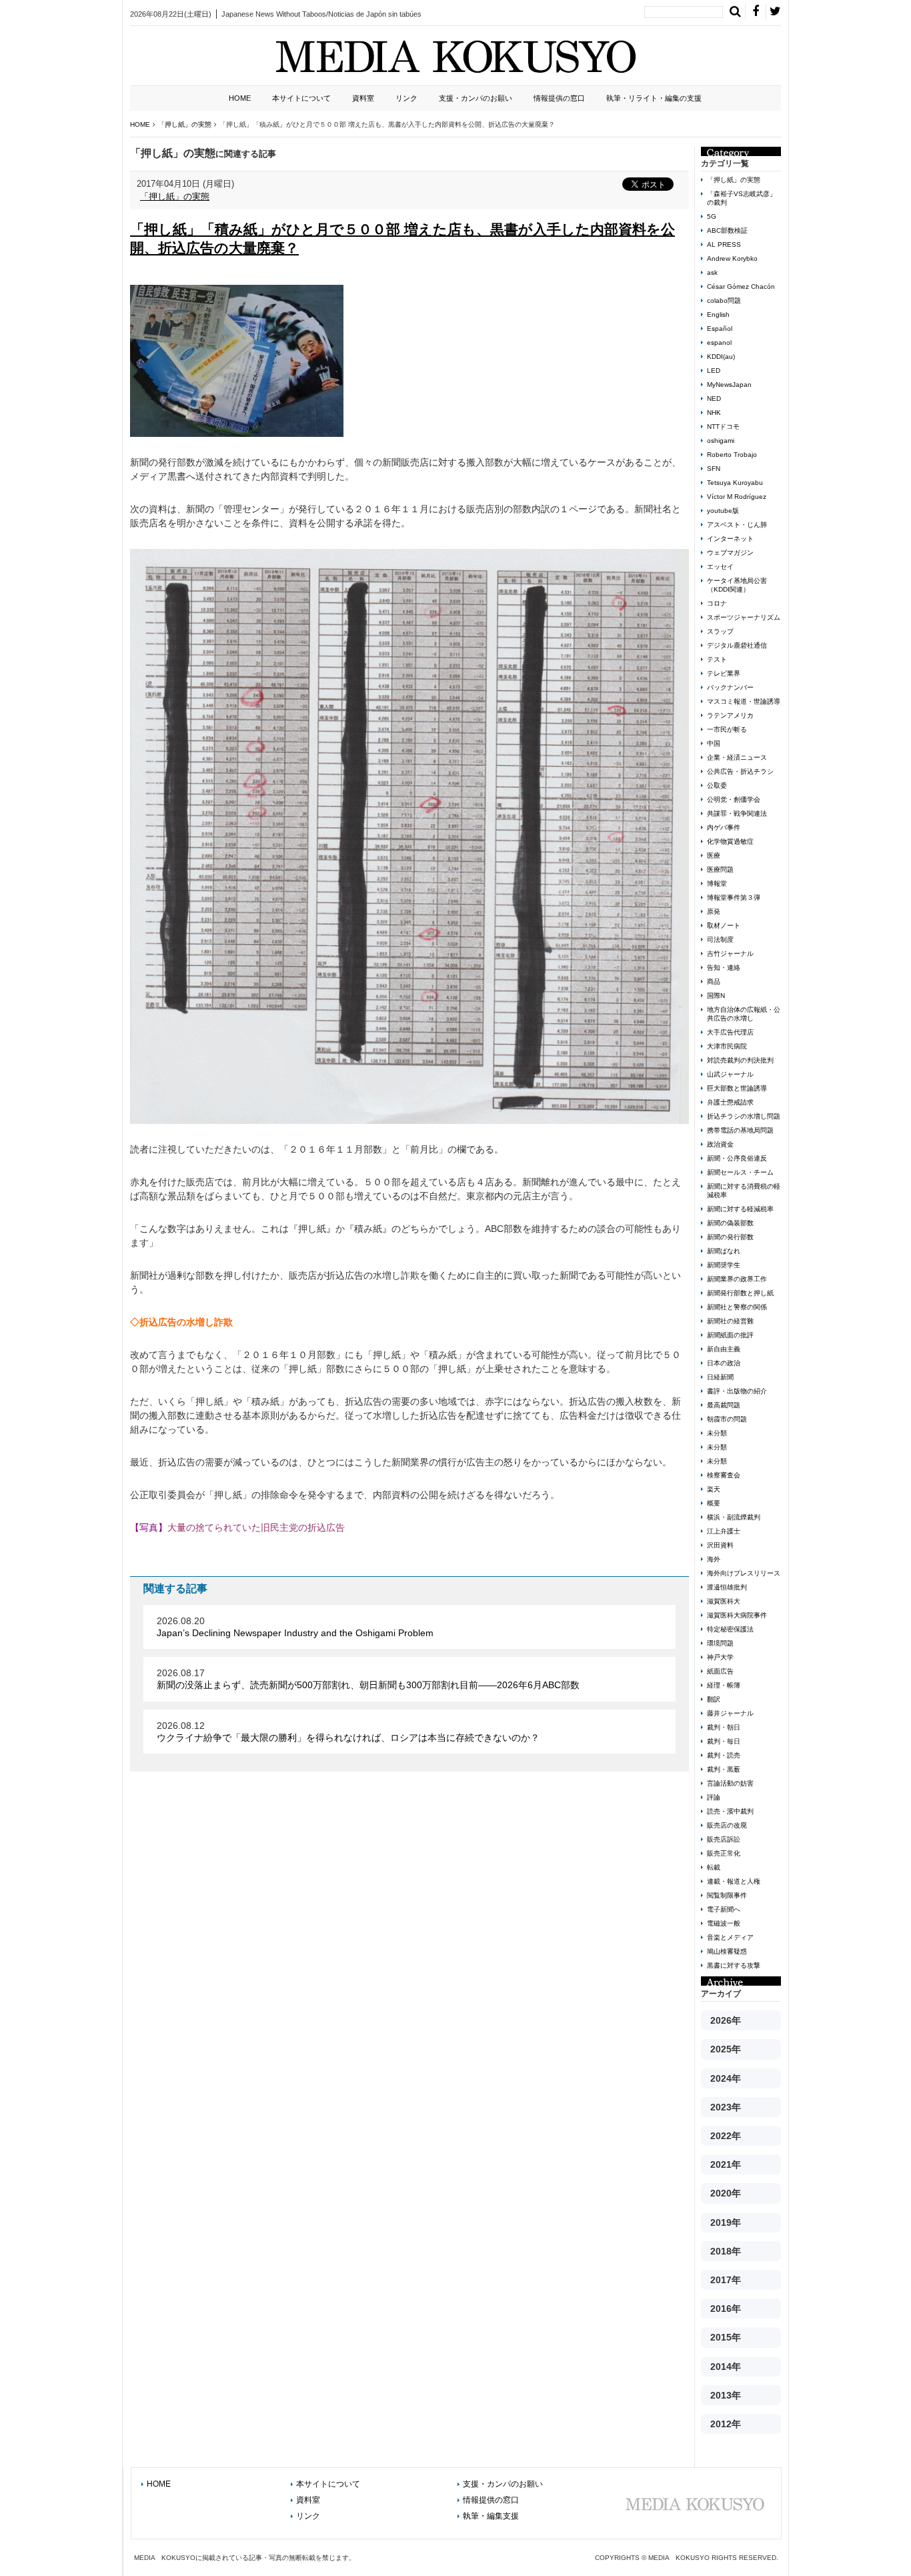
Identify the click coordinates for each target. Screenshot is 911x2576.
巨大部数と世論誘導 (737, 1088)
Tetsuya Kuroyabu (735, 483)
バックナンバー (730, 687)
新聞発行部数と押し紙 (740, 1293)
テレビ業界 (724, 673)
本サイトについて (301, 98)
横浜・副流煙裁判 (734, 1517)
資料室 (363, 98)
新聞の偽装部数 (730, 1223)
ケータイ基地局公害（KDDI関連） (737, 585)
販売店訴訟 (724, 1839)
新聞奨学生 (724, 1265)
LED (714, 371)
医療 (714, 855)
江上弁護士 (724, 1531)
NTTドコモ (723, 427)
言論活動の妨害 (730, 1783)
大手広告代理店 (730, 1032)
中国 (714, 743)
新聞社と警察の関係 (737, 1307)
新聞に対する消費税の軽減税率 (744, 1191)
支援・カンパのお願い (476, 98)
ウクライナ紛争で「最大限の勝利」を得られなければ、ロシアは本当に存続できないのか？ (348, 1738)
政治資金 (720, 1144)
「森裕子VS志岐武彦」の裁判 (742, 198)
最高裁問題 (724, 1405)
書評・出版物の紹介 (737, 1391)
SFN (714, 469)
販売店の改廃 (727, 1825)
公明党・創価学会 (734, 799)
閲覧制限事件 (727, 1895)
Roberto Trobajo (732, 455)
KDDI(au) (721, 357)
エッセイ (720, 567)
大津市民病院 (727, 1046)
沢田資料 (720, 1545)
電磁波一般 (724, 1923)
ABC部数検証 (727, 230)
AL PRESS (724, 244)
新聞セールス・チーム (740, 1172)
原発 (714, 911)
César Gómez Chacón (741, 286)
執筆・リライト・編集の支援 (654, 98)
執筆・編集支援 (491, 2516)
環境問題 (720, 1643)
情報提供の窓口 (559, 98)
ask (712, 272)
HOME (240, 98)
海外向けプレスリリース (744, 1573)
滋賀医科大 (724, 1601)
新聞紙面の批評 (730, 1335)
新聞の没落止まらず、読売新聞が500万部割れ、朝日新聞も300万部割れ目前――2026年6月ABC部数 (368, 1685)
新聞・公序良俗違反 (737, 1158)
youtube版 (723, 511)
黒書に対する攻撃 (734, 1965)
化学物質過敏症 (730, 841)
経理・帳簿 (724, 1685)
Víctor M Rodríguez (737, 497)
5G (712, 216)
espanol (719, 343)
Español (720, 329)
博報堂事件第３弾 (734, 897)
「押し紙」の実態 (175, 196)
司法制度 (720, 939)
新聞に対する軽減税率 (740, 1209)
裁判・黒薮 (724, 1769)
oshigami (721, 441)
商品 (714, 982)
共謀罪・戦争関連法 (737, 813)
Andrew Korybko (732, 258)
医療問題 (720, 869)
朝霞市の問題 (727, 1419)
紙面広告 (720, 1671)
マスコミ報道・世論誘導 (744, 701)
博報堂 (717, 883)
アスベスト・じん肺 (737, 525)
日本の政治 (724, 1363)
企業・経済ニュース (737, 757)
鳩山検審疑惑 (727, 1951)
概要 (714, 1503)
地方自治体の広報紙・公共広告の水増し (744, 1014)
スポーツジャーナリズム (744, 617)
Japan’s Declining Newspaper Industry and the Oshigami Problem (295, 1633)
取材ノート (724, 925)
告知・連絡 (724, 968)
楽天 (714, 1489)
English (718, 314)
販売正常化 (724, 1853)
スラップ (720, 631)
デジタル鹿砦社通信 (737, 645)
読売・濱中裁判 (730, 1811)
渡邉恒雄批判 (727, 1587)
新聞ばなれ (724, 1251)
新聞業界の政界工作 (737, 1279)
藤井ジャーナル (730, 1713)
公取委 (717, 785)
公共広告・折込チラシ (740, 771)
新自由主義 (724, 1349)
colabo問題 (724, 300)
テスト (717, 659)
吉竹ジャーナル (730, 953)
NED (714, 399)
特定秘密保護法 (730, 1629)
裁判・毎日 (724, 1741)
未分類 (717, 1433)
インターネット (730, 539)
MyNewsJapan (729, 385)
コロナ (717, 603)
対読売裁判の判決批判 (740, 1060)
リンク (406, 98)
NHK (714, 413)
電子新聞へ (724, 1909)
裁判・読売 (724, 1755)
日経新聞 (720, 1377)
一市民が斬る (727, 729)
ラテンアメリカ (730, 715)
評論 (714, 1797)
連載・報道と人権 (734, 1881)
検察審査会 (724, 1475)
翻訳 (714, 1699)
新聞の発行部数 (730, 1237)
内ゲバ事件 (724, 827)
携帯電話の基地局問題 (740, 1130)
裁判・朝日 (724, 1727)
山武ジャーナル (730, 1074)
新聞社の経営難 (730, 1321)
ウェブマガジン (730, 553)
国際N (716, 996)
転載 (714, 1867)
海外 (714, 1559)
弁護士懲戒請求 (730, 1102)
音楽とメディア (730, 1937)
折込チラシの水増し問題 (744, 1116)
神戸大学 (720, 1657)
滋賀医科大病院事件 (737, 1615)
